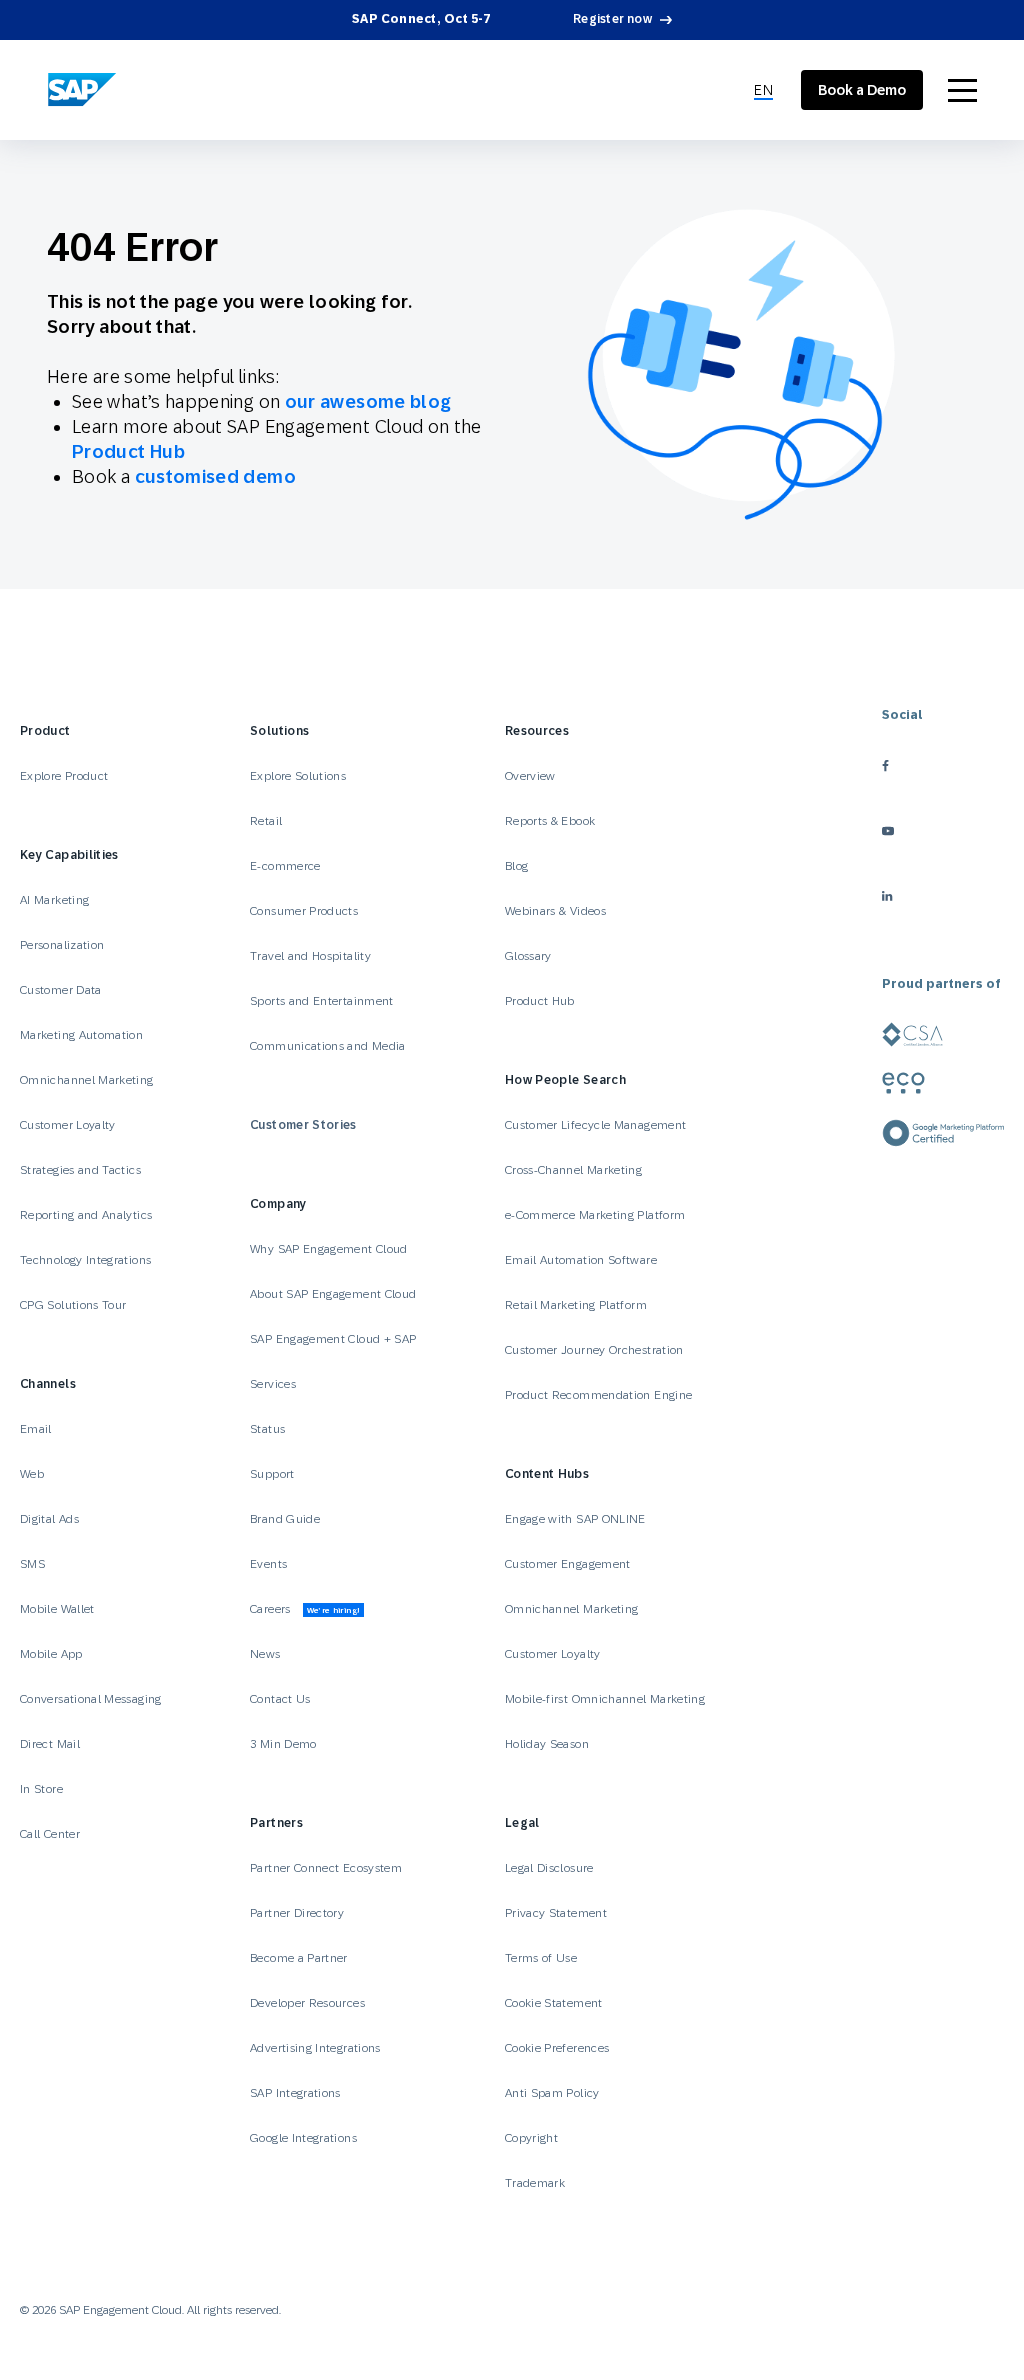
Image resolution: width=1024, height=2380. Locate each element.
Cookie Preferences (557, 2048)
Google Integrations (303, 2138)
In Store (41, 1789)
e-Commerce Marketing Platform (595, 1215)
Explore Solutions (298, 776)
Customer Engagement (568, 1564)
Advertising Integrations (317, 2048)
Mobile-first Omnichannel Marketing (605, 1699)
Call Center (50, 1834)
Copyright (531, 2138)
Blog (516, 866)
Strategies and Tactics (80, 1170)
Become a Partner (299, 1958)
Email (36, 1429)
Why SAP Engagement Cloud (329, 1249)
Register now (612, 19)
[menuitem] (763, 90)
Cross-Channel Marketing (573, 1170)
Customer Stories (303, 1125)
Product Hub (128, 451)
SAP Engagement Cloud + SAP (333, 1339)
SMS (32, 1564)
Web (32, 1474)
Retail (266, 821)
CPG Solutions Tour (73, 1305)
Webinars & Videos (555, 911)
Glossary (528, 956)
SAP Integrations (295, 2093)
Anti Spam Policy (552, 2093)
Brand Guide (285, 1519)
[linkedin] (943, 895)
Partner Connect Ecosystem (326, 1868)
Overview (530, 776)
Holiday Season (547, 1744)
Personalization (62, 945)
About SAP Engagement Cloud (333, 1294)
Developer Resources (309, 2003)
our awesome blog (368, 401)
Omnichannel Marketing (87, 1080)
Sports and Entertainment (322, 1001)
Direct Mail (50, 1744)
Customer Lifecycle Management (595, 1125)
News (265, 1654)
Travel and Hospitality (310, 956)
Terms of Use (541, 1958)
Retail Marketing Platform (576, 1305)
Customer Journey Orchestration (594, 1350)
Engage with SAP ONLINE (575, 1519)
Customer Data (61, 990)
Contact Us (280, 1699)
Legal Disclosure (549, 1868)
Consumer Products (304, 911)
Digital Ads (49, 1519)
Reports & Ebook (550, 821)
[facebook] (943, 765)
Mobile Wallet (57, 1609)
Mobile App (51, 1654)
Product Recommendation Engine (598, 1395)
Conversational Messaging (91, 1699)
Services (273, 1384)
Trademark (535, 2183)
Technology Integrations (85, 1260)
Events (268, 1564)
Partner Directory (297, 1913)
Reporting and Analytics (86, 1215)
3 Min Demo (283, 1744)
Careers (305, 1609)
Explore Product (64, 776)
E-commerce (285, 866)
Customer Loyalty (68, 1125)
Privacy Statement (556, 1913)
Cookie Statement (554, 2003)
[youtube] (943, 830)
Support (272, 1474)
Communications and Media (328, 1046)
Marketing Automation (81, 1035)
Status (267, 1429)
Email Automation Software (581, 1260)
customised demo (215, 476)
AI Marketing (54, 900)
